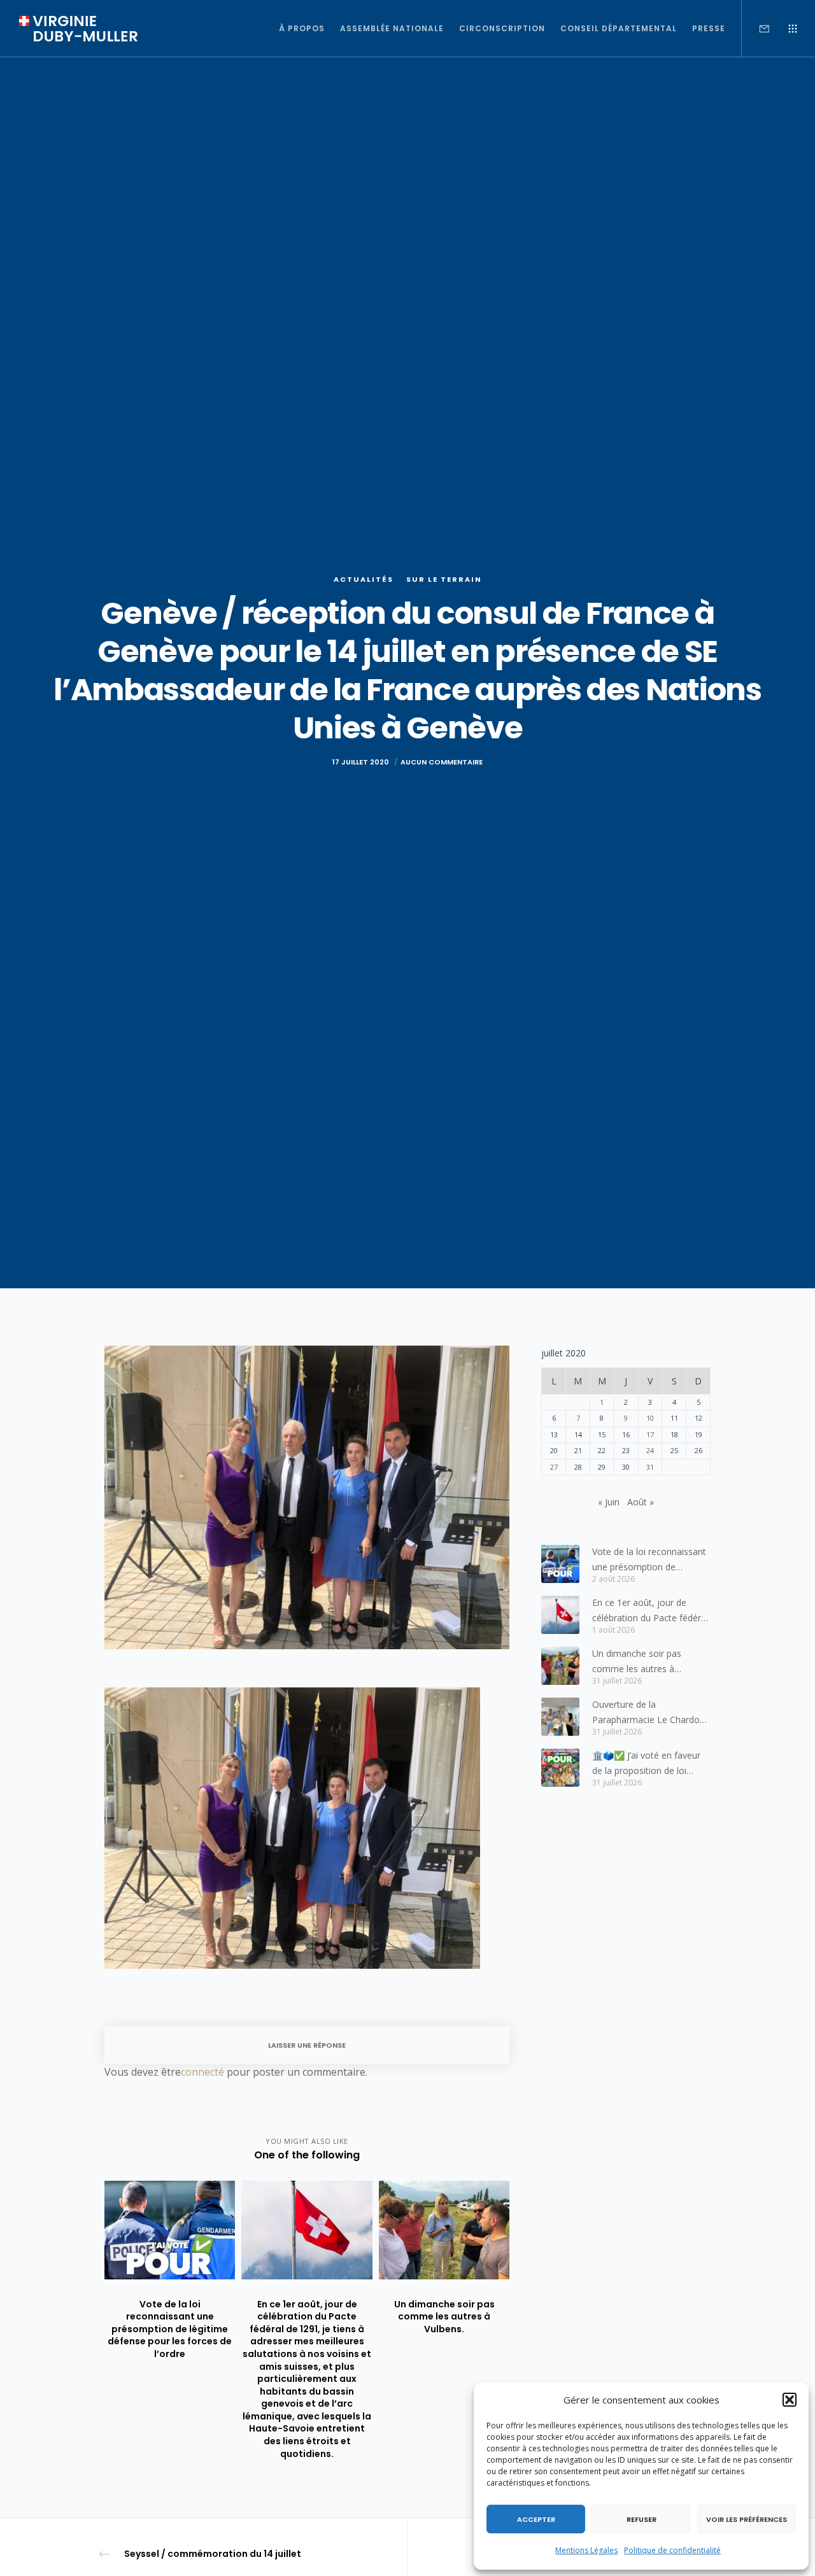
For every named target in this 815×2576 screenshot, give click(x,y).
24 (650, 1450)
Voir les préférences (747, 2519)
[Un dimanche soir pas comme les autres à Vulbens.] (560, 1666)
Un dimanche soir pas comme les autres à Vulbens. (637, 1662)
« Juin (609, 1502)
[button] (790, 2400)
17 (650, 1434)
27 (554, 1467)
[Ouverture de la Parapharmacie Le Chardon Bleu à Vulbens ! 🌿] (560, 1717)
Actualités (364, 579)
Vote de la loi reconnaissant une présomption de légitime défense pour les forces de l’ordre (649, 1560)
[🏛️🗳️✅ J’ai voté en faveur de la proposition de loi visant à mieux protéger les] (560, 1768)
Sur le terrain (444, 579)
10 (650, 1418)
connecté (202, 2072)
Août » (641, 1502)
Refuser (641, 2519)
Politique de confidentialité (672, 2550)
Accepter (536, 2519)
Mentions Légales (586, 2550)
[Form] (756, 29)
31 (650, 1467)
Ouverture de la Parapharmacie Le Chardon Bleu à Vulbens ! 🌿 (648, 1713)
